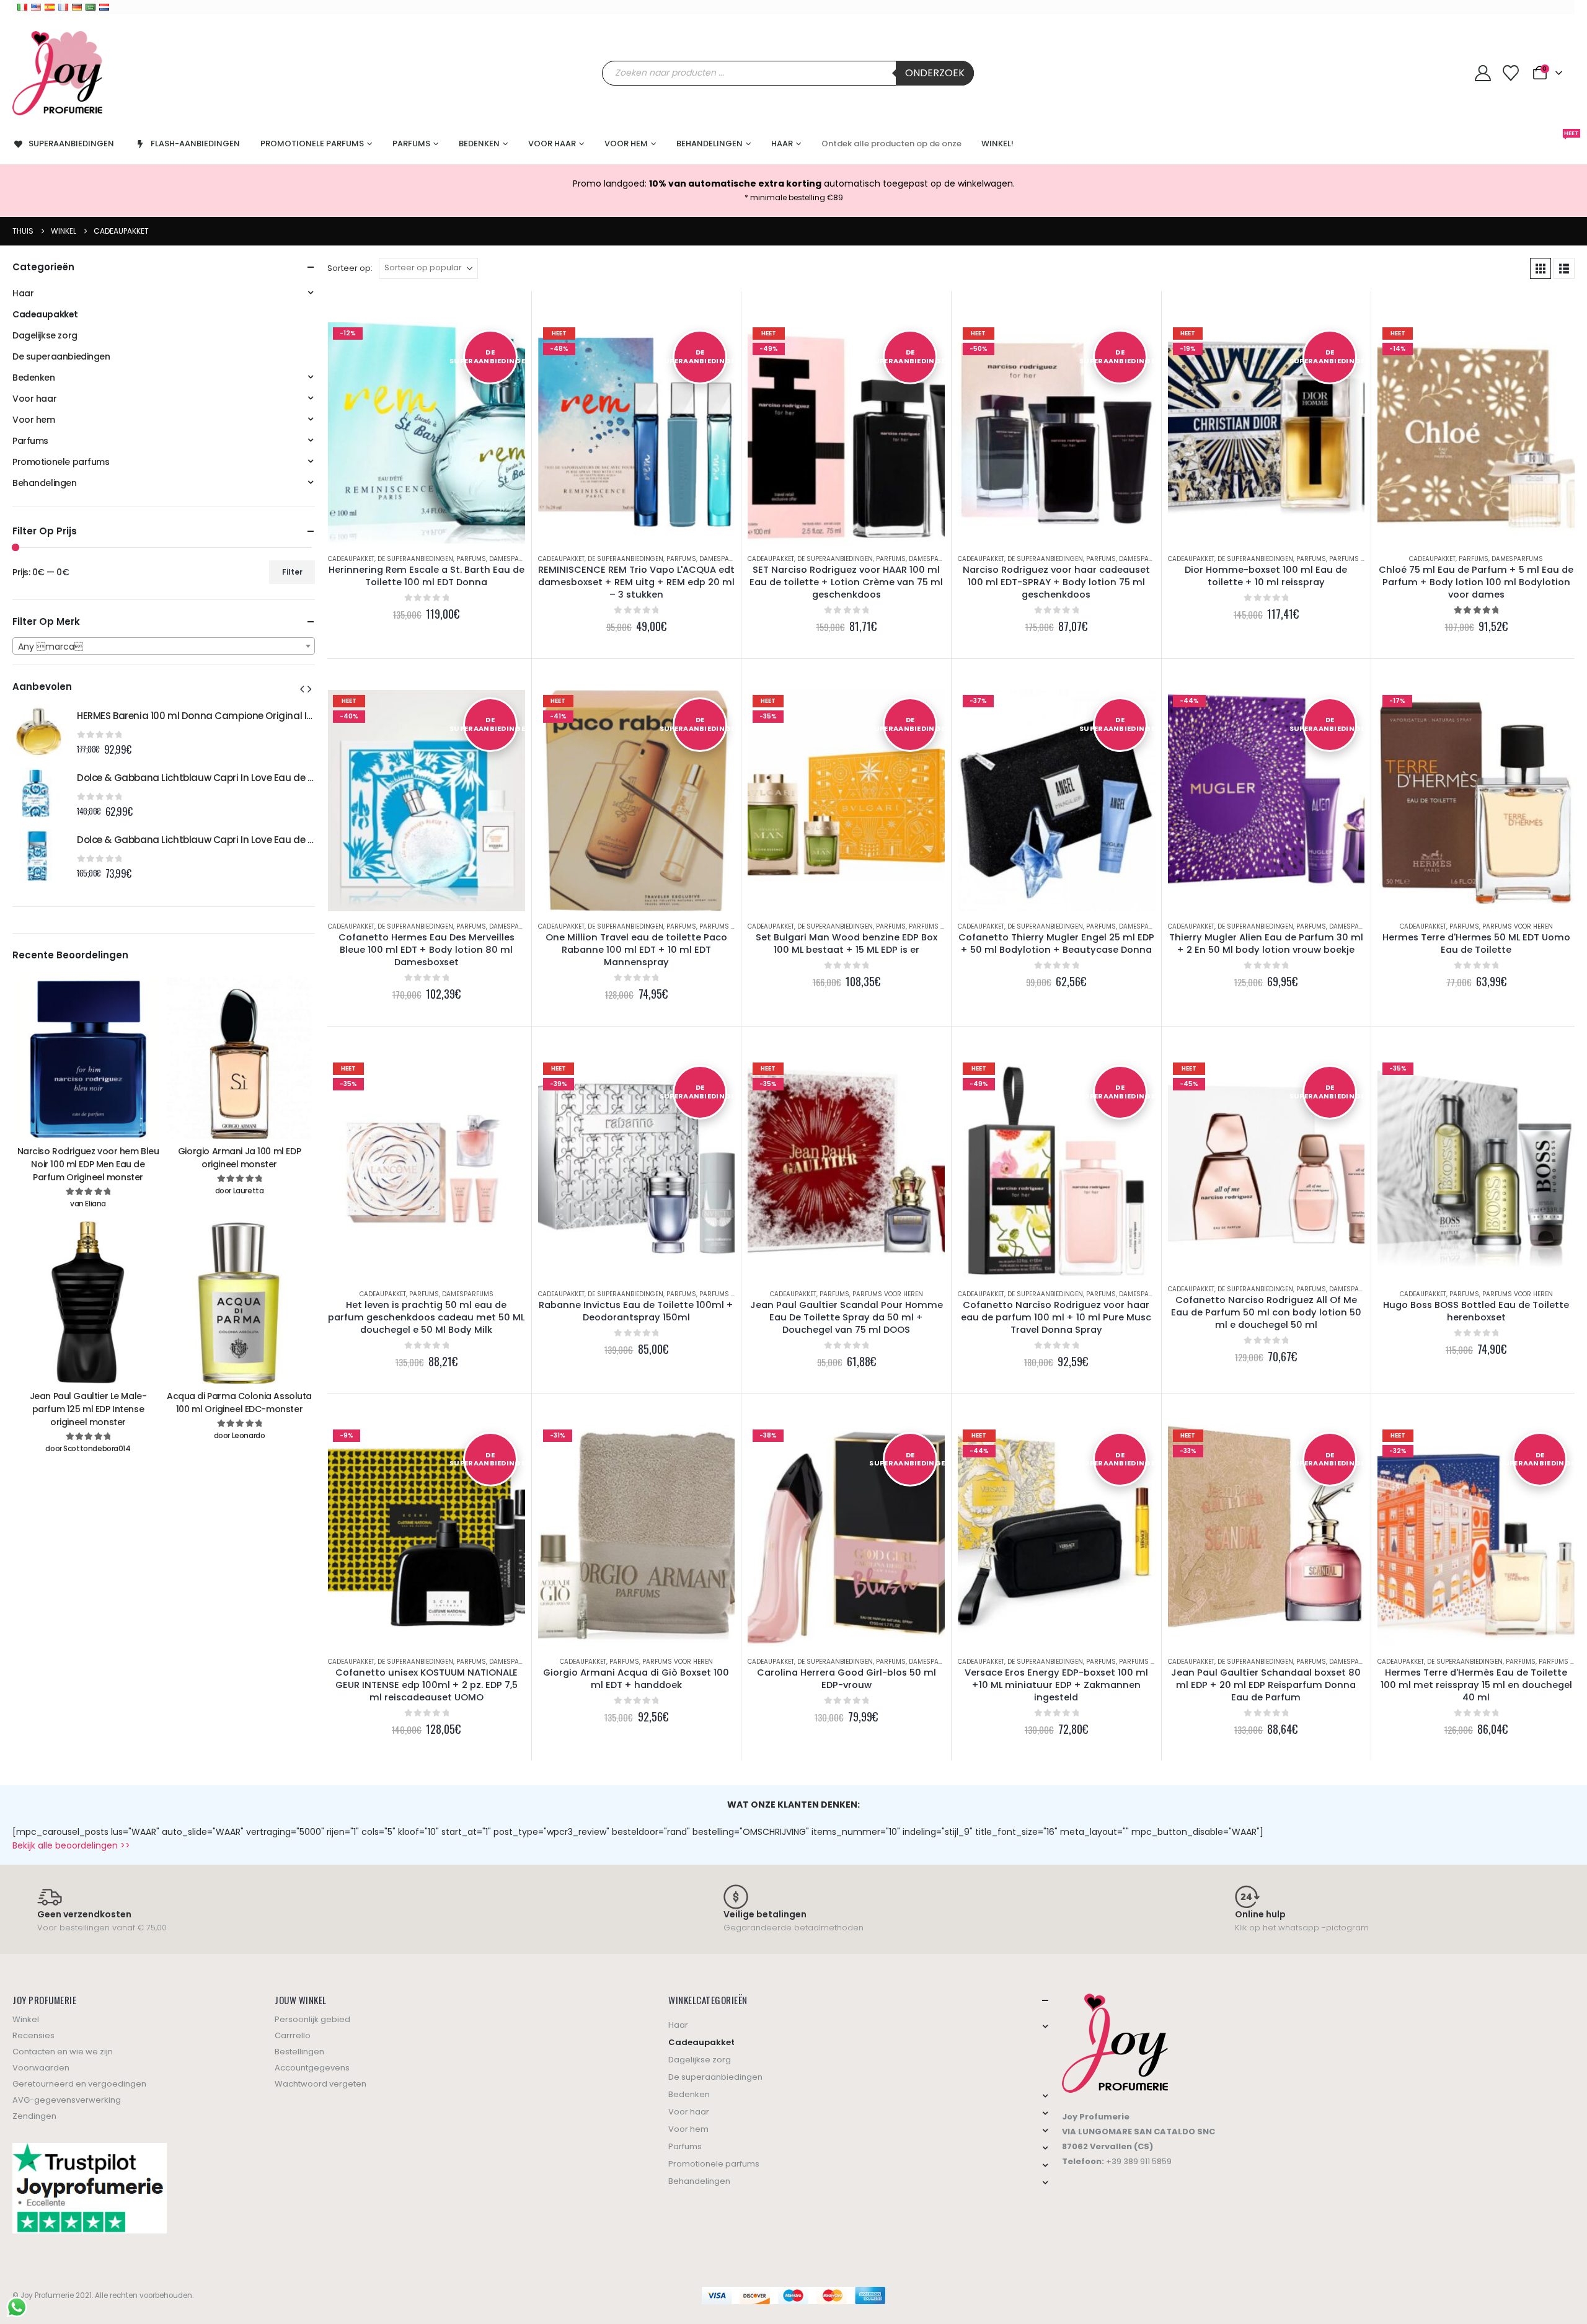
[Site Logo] (57, 73)
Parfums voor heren (1364, 559)
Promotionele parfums (312, 144)
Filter (292, 572)
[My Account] (1483, 73)
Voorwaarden (41, 2068)
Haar (782, 144)
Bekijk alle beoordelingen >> (71, 1845)
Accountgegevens (312, 2068)
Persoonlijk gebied (312, 2019)
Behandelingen (710, 144)
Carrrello (293, 2035)
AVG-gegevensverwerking (67, 2100)
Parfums (411, 144)
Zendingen (34, 2116)
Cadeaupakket (351, 559)
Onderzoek (935, 73)
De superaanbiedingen (415, 559)
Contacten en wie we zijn (63, 2052)
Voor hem (626, 144)
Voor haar (552, 144)
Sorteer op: (350, 268)
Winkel (26, 2019)
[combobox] (164, 646)
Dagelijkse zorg (45, 335)
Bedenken (479, 144)
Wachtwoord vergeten (320, 2084)
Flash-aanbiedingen (195, 144)
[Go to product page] (38, 731)
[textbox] (164, 647)
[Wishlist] (1510, 73)
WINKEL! (997, 144)
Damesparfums (515, 559)
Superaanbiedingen (71, 144)
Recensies (33, 2035)
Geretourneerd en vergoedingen (79, 2084)
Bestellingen (299, 2052)
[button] (1541, 268)
